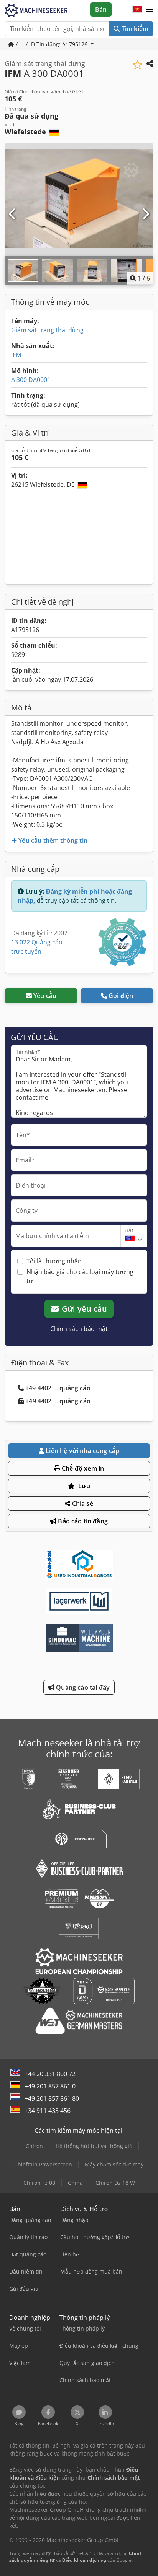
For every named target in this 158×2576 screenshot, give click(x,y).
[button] (150, 10)
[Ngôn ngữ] (137, 10)
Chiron (34, 2146)
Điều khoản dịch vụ (84, 2560)
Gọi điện (121, 996)
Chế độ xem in (82, 1468)
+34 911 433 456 (48, 2111)
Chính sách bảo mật (79, 1329)
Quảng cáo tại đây (82, 1687)
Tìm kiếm (134, 29)
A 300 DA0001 (31, 380)
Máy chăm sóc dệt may (114, 2164)
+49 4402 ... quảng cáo (58, 1388)
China (75, 2183)
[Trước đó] (13, 214)
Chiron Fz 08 (39, 2183)
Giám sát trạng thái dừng (47, 330)
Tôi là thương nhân (54, 1261)
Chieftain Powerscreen (43, 2164)
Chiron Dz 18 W (115, 2183)
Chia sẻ (81, 1503)
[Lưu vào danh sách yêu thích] (137, 65)
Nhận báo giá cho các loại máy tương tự (80, 1276)
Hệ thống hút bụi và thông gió (94, 2146)
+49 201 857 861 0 (50, 2086)
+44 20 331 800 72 (50, 2074)
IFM (16, 355)
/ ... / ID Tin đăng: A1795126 (52, 44)
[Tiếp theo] (145, 214)
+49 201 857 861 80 (52, 2098)
